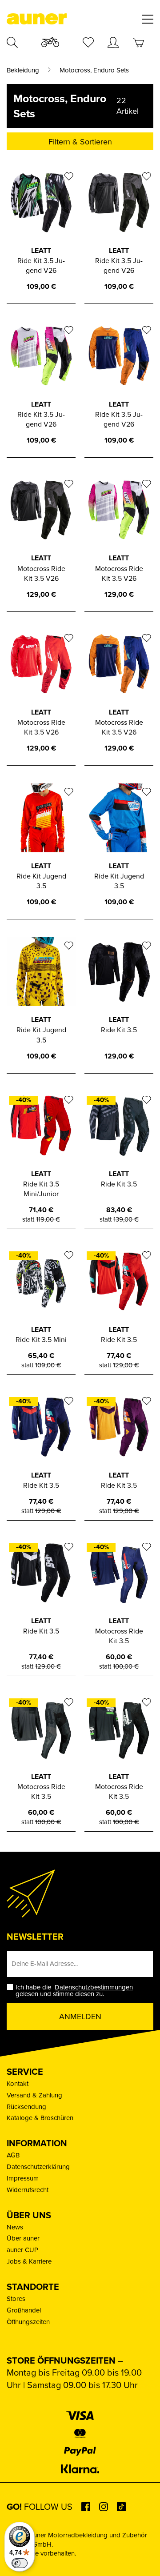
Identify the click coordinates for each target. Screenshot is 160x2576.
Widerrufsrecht (28, 2190)
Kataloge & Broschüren (40, 2118)
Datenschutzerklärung (38, 2167)
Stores (16, 2298)
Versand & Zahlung (34, 2095)
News (15, 2227)
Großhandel (24, 2310)
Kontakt (18, 2083)
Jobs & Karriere (29, 2261)
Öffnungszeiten (28, 2322)
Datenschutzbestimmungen (94, 1987)
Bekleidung (23, 70)
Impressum (23, 2178)
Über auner (23, 2238)
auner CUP (22, 2250)
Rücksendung (26, 2107)
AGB (13, 2155)
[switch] (20, 2563)
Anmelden (80, 2016)
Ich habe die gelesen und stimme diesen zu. (75, 1990)
